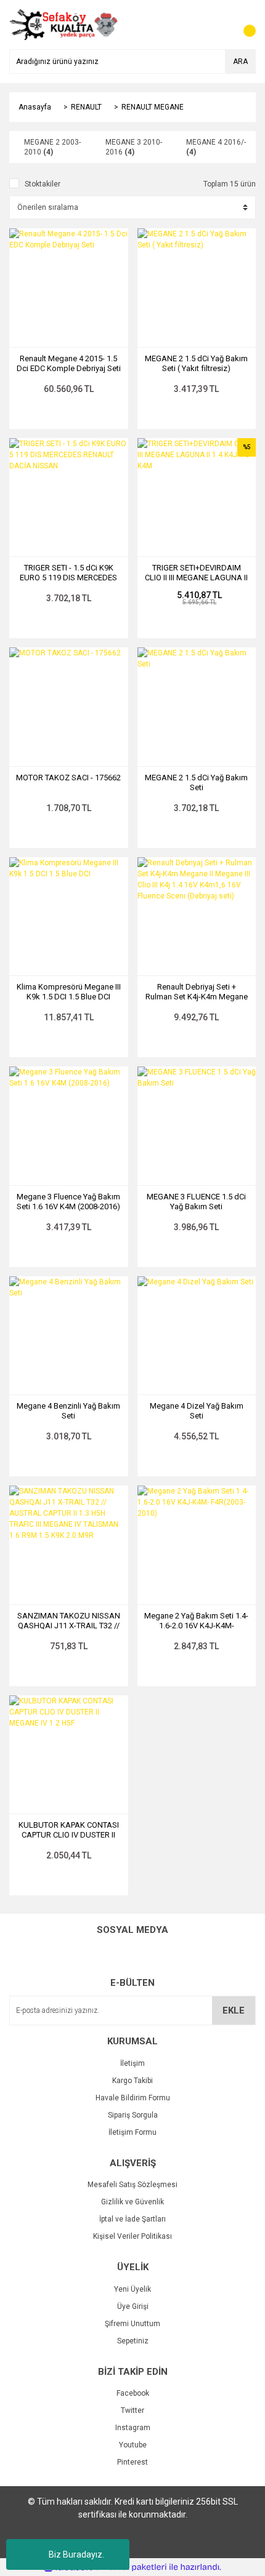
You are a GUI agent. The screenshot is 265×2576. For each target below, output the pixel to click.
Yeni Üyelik (132, 2289)
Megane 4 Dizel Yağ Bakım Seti (197, 1411)
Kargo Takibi (132, 2081)
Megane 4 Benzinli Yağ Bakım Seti (68, 1411)
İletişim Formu (132, 2132)
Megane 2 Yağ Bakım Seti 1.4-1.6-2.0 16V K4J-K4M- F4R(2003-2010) (196, 1621)
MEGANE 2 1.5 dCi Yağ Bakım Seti (196, 782)
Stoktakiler (43, 184)
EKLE (234, 2010)
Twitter (132, 2410)
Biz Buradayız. (76, 2554)
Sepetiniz (133, 2341)
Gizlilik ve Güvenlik (132, 2202)
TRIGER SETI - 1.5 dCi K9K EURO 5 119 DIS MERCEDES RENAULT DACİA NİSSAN (68, 573)
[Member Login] (219, 25)
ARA (240, 62)
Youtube (133, 2445)
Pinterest (132, 2462)
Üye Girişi (133, 2306)
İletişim (132, 2063)
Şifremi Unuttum (132, 2324)
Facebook (133, 2393)
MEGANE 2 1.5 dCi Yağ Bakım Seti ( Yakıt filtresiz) (196, 363)
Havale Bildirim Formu (133, 2098)
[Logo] (64, 24)
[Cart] (243, 25)
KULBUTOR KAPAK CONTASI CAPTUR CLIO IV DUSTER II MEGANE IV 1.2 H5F (69, 1830)
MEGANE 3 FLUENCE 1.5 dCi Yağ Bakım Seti (196, 1202)
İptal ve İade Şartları (132, 2219)
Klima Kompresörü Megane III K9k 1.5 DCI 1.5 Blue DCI (69, 992)
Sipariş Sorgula (133, 2115)
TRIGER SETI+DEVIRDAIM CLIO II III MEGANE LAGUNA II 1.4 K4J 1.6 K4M (196, 573)
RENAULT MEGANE (153, 107)
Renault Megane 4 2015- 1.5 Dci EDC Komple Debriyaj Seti (69, 363)
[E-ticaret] (131, 2567)
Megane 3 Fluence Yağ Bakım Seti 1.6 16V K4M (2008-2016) (68, 1202)
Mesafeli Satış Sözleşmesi (132, 2185)
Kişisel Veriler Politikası (132, 2236)
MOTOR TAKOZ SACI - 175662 (68, 778)
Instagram (133, 2428)
